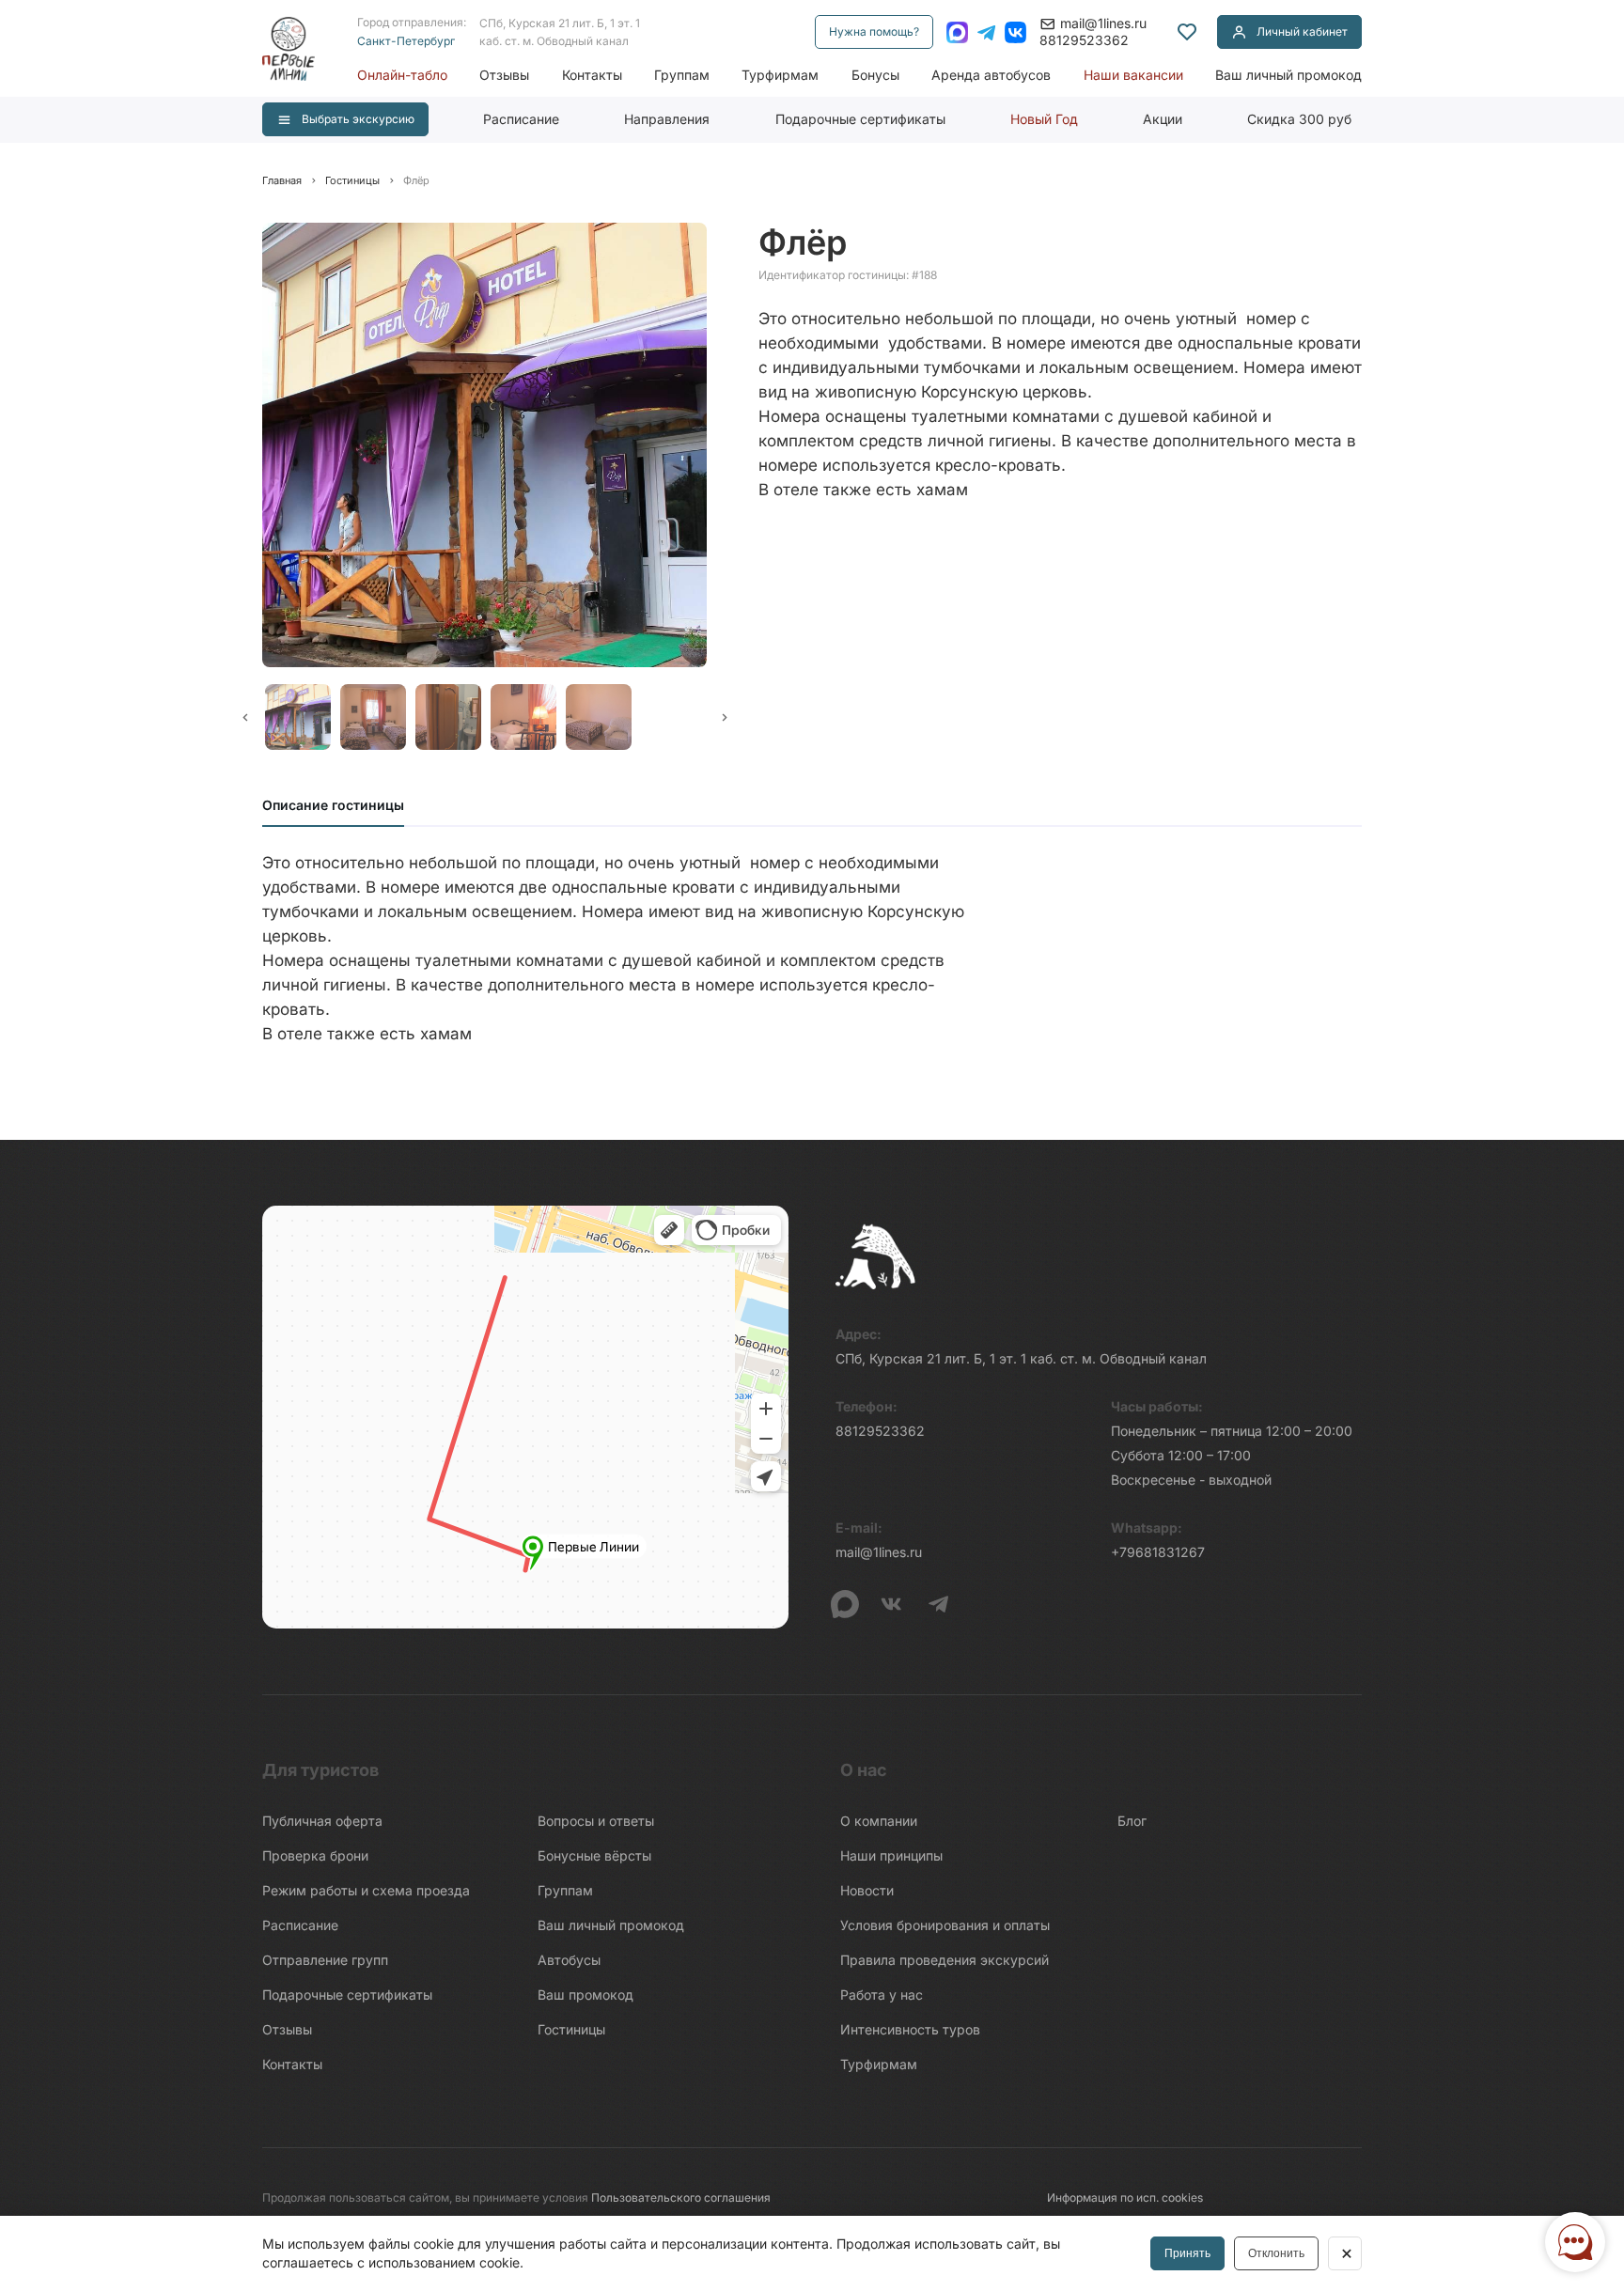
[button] (295, 717)
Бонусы (875, 75)
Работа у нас (882, 1995)
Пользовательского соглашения (681, 2197)
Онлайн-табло (402, 75)
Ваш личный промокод (1288, 75)
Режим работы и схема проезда (366, 1890)
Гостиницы (571, 2029)
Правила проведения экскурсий (945, 1960)
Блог (1132, 1821)
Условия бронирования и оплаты (945, 1925)
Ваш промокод (586, 1995)
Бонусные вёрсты (594, 1855)
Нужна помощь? (874, 31)
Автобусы (569, 1960)
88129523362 (1084, 40)
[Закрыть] (1345, 2253)
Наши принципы (891, 1855)
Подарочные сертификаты (860, 119)
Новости (867, 1890)
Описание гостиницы (333, 805)
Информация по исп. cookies (1125, 2197)
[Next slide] (724, 717)
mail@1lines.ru (1103, 23)
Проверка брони (315, 1855)
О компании (879, 1821)
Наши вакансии (1133, 75)
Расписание (521, 119)
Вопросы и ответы (596, 1821)
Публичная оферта (322, 1821)
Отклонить (1276, 2253)
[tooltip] (1187, 32)
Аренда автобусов (991, 75)
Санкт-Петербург (406, 41)
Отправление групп (325, 1960)
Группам (682, 75)
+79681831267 (1158, 1552)
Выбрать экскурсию (358, 119)
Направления (667, 119)
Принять (1187, 2253)
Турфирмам (780, 75)
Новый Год (1044, 119)
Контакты (592, 75)
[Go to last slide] (245, 717)
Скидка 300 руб (1299, 119)
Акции (1163, 119)
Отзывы (504, 75)
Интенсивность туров (910, 2029)
